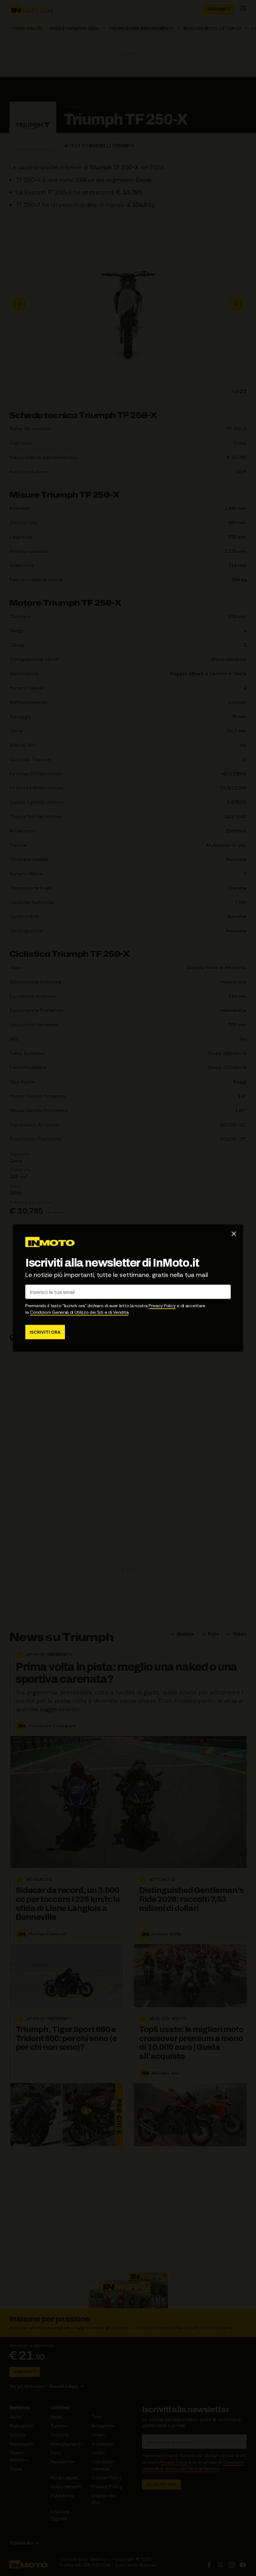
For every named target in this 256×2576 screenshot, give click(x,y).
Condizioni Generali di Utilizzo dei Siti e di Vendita (79, 1312)
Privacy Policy (162, 1306)
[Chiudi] (234, 1234)
